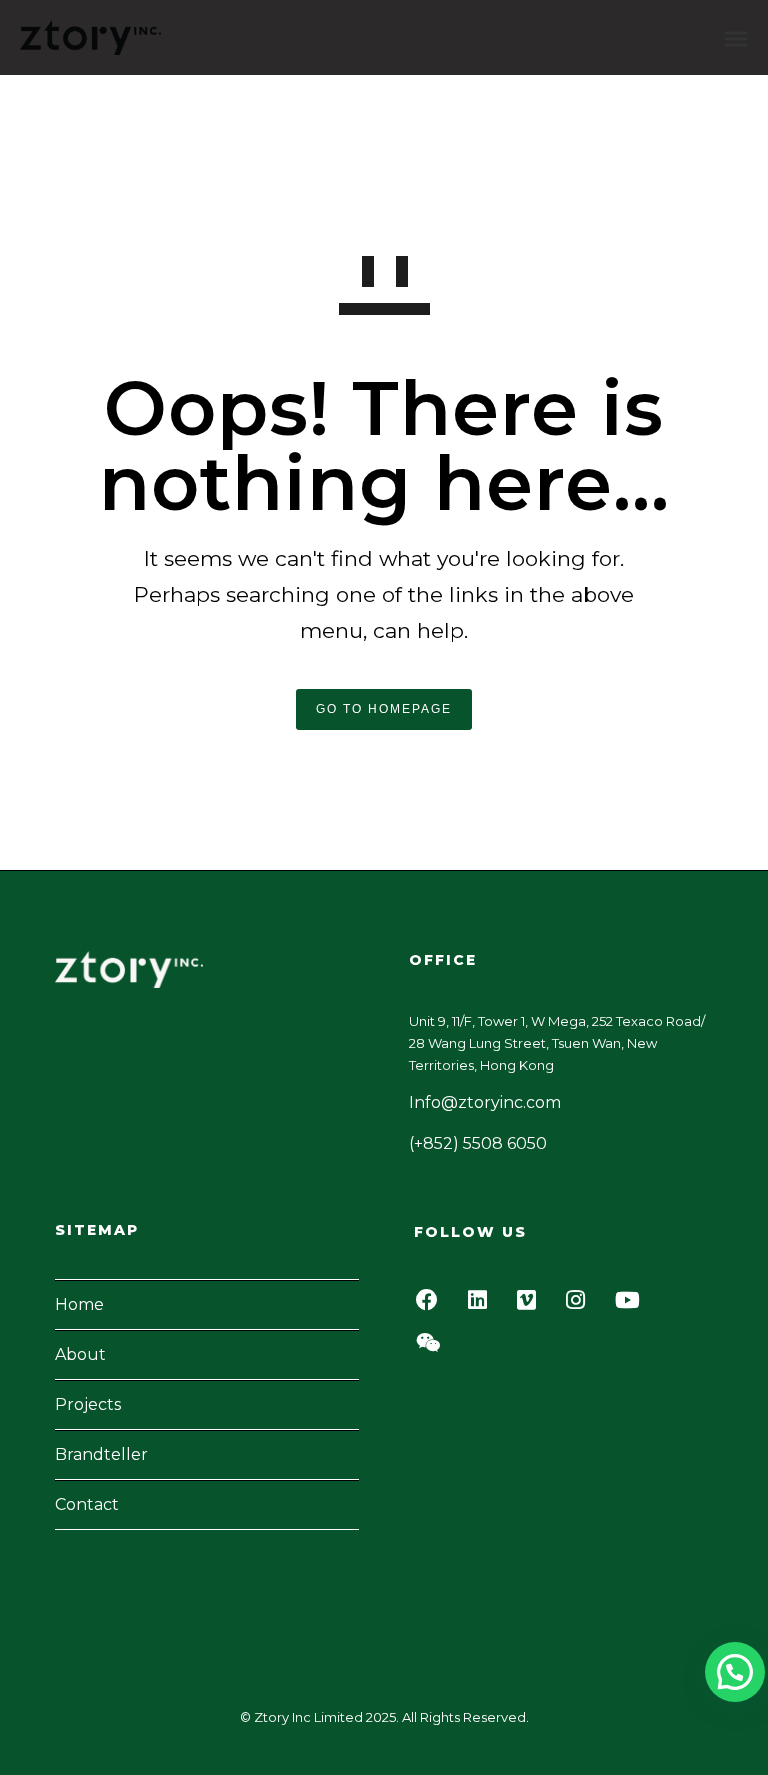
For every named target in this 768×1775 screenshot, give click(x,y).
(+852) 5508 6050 (478, 1143)
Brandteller (101, 1454)
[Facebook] (432, 1305)
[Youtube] (633, 1305)
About (80, 1354)
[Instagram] (581, 1305)
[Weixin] (434, 1348)
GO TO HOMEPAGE (384, 709)
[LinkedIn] (483, 1305)
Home (79, 1304)
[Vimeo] (532, 1305)
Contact (87, 1504)
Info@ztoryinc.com (485, 1102)
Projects (88, 1404)
